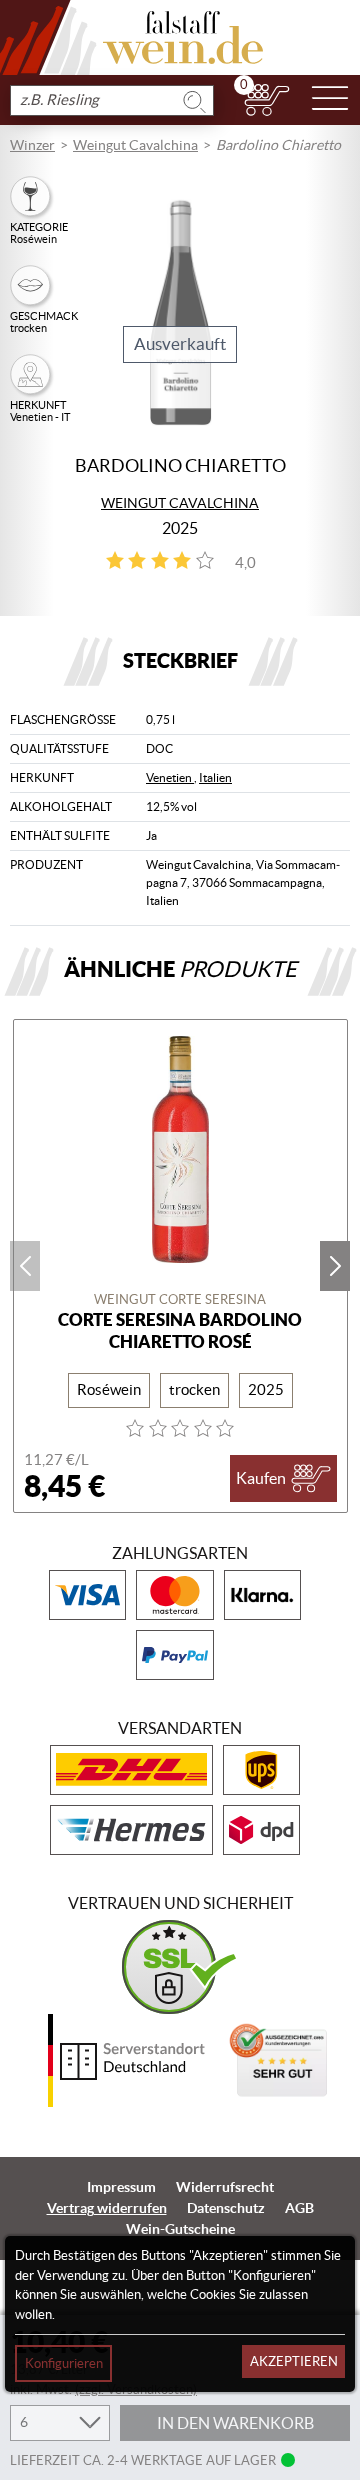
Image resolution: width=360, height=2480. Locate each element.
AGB (299, 2208)
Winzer (32, 145)
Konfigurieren (64, 2363)
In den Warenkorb (235, 2423)
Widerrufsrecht (225, 2187)
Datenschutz (226, 2208)
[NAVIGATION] (330, 100)
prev (25, 1266)
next (335, 1266)
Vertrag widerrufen (107, 2208)
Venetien (170, 777)
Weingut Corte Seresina (180, 1299)
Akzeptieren (294, 2361)
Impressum (121, 2187)
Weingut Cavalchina (135, 145)
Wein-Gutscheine (180, 2229)
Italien (215, 777)
